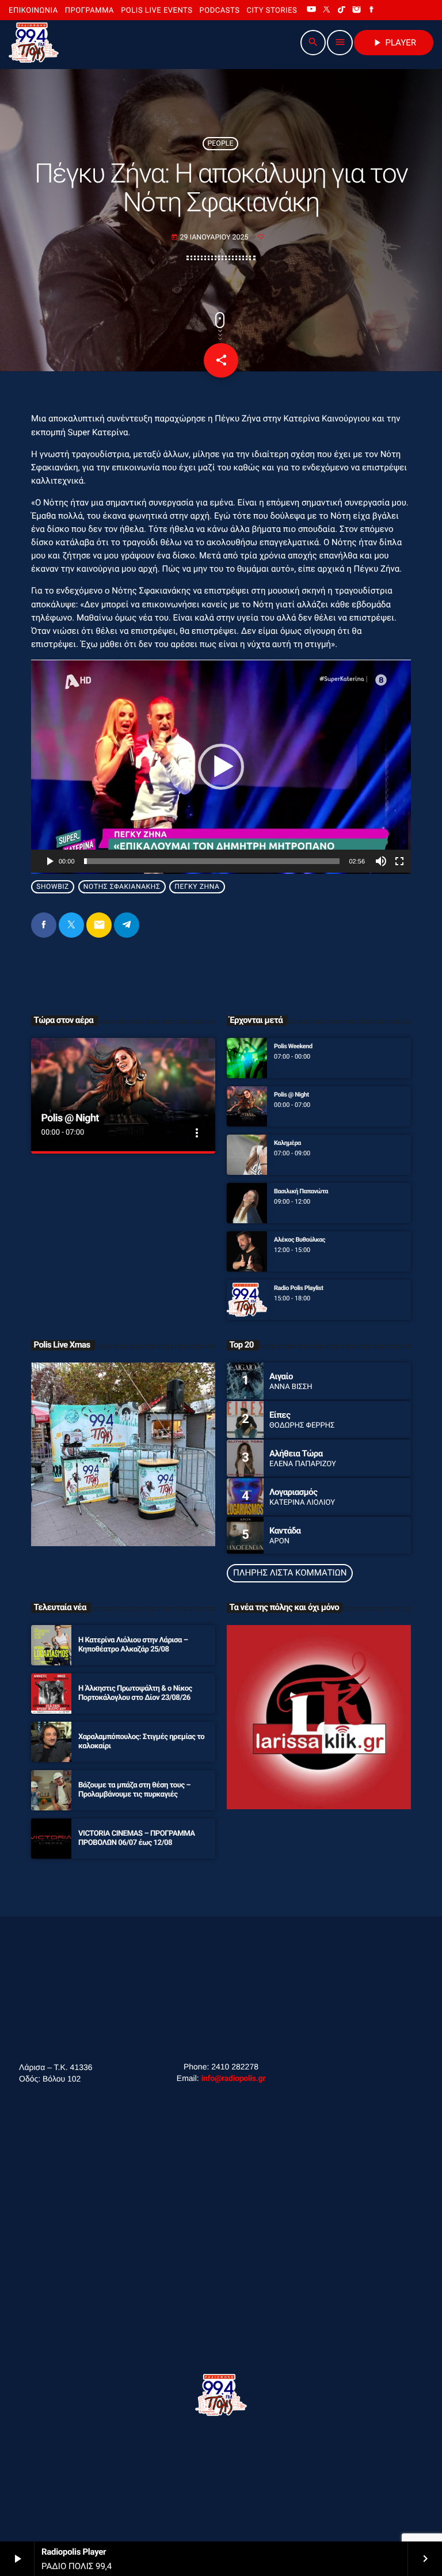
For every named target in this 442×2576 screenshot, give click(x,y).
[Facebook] (372, 10)
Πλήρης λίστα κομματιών (290, 1573)
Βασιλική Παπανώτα (301, 1191)
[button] (221, 767)
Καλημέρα (287, 1143)
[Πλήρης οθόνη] (399, 861)
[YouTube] (311, 10)
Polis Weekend (293, 1046)
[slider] (212, 861)
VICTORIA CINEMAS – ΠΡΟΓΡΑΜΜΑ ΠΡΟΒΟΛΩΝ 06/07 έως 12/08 (137, 1838)
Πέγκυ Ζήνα (197, 886)
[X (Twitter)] (326, 10)
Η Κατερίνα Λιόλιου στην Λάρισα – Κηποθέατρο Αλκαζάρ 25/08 (133, 1645)
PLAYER (394, 43)
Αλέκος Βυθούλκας (300, 1240)
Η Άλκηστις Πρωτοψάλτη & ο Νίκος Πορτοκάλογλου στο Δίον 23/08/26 (135, 1693)
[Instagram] (357, 10)
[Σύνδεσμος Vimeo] (34, 43)
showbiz (53, 886)
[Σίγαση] (381, 861)
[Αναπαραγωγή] (49, 861)
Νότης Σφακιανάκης (122, 886)
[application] (221, 766)
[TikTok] (342, 10)
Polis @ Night (70, 1118)
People (220, 144)
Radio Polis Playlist (299, 1288)
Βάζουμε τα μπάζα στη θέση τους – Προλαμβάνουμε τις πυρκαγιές (134, 1790)
